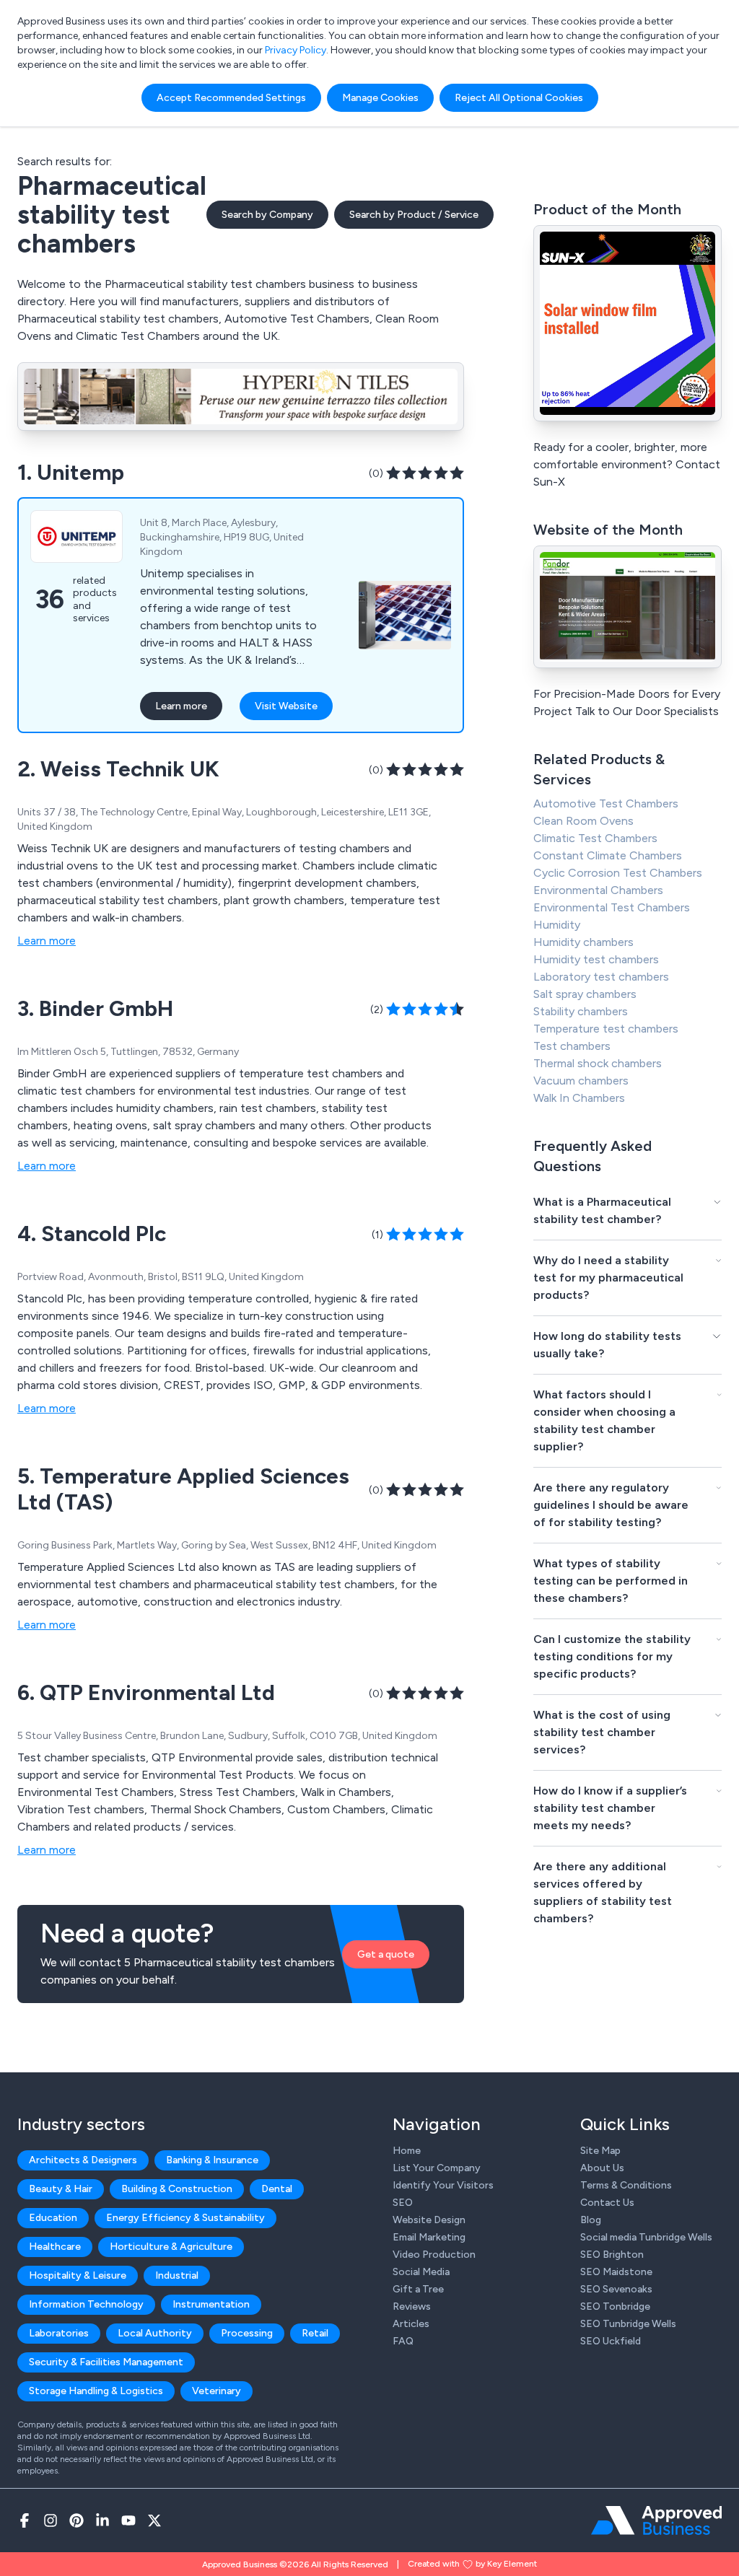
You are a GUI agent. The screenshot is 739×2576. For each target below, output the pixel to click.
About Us (602, 2168)
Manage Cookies (380, 98)
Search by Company (267, 215)
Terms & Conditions (626, 2185)
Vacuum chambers (581, 1081)
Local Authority (155, 2333)
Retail (315, 2333)
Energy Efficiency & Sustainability (185, 2218)
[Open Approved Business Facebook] (25, 2520)
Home (407, 2151)
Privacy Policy (296, 50)
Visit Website (286, 706)
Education (53, 2218)
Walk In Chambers (579, 1098)
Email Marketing (429, 2237)
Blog (591, 2220)
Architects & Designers (83, 2160)
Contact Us (607, 2203)
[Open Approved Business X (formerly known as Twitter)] (154, 2520)
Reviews (412, 2306)
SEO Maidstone (616, 2272)
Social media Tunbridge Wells (646, 2237)
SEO (403, 2203)
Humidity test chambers (596, 959)
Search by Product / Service (414, 215)
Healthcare (55, 2247)
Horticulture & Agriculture (171, 2247)
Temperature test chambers (606, 1029)
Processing (247, 2333)
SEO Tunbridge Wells (628, 2324)
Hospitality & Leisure (78, 2275)
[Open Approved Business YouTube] (128, 2520)
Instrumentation (211, 2304)
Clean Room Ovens (583, 821)
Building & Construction (177, 2189)
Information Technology (86, 2304)
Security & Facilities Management (106, 2362)
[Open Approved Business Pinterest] (76, 2520)
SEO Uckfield (611, 2341)
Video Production (434, 2255)
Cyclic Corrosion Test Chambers (618, 873)
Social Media (421, 2272)
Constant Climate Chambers (608, 855)
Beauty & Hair (61, 2189)
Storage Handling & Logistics (96, 2391)
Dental (277, 2189)
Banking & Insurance (212, 2160)
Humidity (557, 925)
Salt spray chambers (585, 994)
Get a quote (386, 1954)
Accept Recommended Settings (231, 98)
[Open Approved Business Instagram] (51, 2520)
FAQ (403, 2341)
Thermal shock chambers (598, 1063)
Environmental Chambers (598, 890)
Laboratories (59, 2333)
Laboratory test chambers (601, 977)
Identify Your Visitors (443, 2185)
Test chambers (572, 1046)
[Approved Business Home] (656, 2520)
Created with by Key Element (472, 2564)
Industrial (177, 2275)
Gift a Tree (418, 2289)
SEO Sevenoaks (616, 2289)
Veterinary (217, 2391)
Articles (411, 2324)
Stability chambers (581, 1011)
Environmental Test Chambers (612, 907)
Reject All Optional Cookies (519, 98)
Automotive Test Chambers (606, 803)
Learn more (181, 706)
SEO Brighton (612, 2255)
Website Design (429, 2220)
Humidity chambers (583, 942)
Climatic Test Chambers (595, 838)
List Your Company (437, 2168)
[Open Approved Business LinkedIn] (102, 2520)
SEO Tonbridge (615, 2306)
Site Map (600, 2151)
